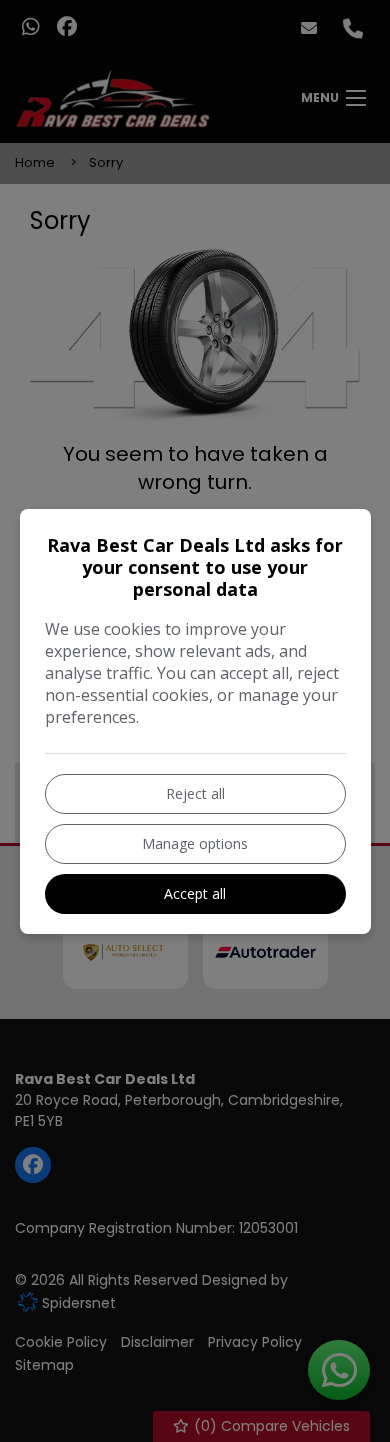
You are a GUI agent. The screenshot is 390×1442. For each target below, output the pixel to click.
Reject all (195, 793)
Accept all (195, 893)
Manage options (195, 843)
